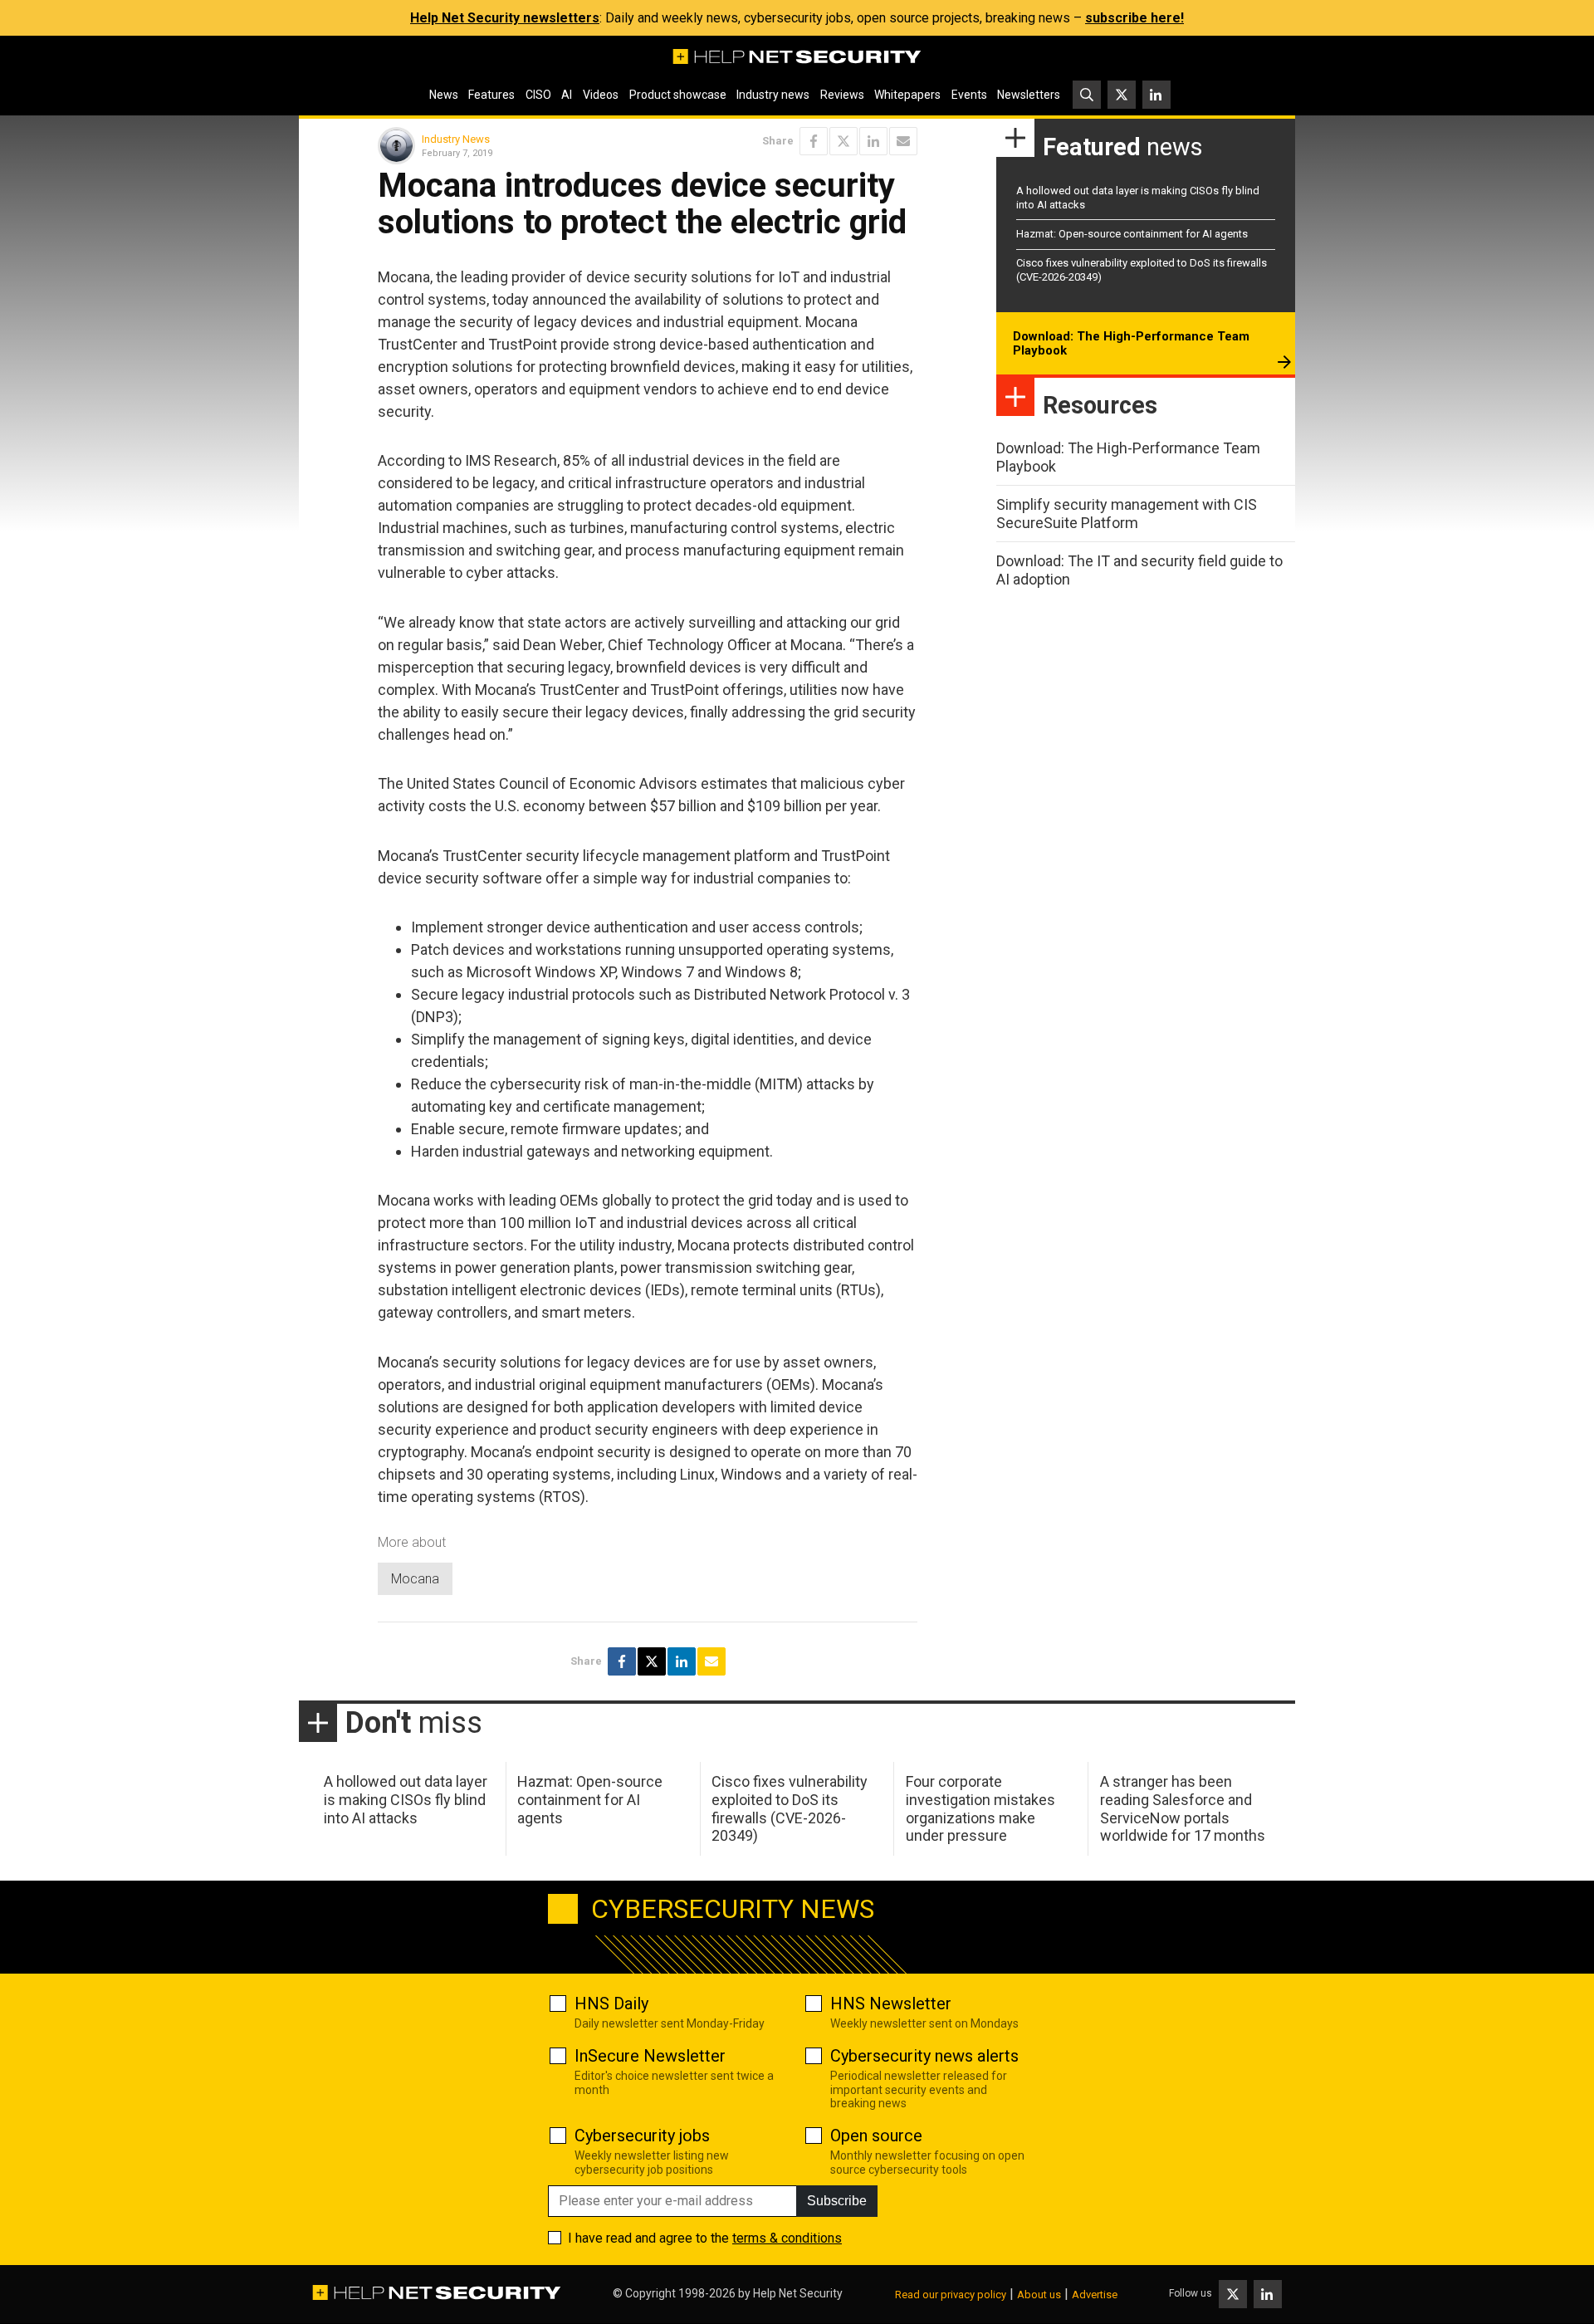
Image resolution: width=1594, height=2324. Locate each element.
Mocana (415, 1579)
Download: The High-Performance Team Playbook (1131, 344)
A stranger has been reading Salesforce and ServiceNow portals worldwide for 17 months (1183, 1808)
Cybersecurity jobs (642, 2136)
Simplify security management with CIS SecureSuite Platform (1127, 514)
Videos (601, 95)
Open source (876, 2136)
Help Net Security (798, 2293)
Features (491, 95)
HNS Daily (611, 2004)
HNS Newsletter (891, 2004)
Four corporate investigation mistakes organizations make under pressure (980, 1808)
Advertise (1095, 2295)
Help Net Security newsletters (505, 18)
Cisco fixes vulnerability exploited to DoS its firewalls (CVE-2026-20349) (790, 1808)
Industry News (456, 139)
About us (1039, 2295)
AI (567, 95)
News (444, 95)
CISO (538, 95)
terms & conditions (787, 2238)
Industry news (773, 95)
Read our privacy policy (951, 2295)
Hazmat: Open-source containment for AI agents (1132, 234)
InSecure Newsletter (650, 2056)
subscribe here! (1134, 18)
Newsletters (1029, 95)
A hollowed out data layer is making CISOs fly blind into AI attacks (406, 1799)
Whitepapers (907, 95)
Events (969, 95)
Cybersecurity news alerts (924, 2056)
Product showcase (678, 95)
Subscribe (837, 2201)
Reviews (842, 95)
